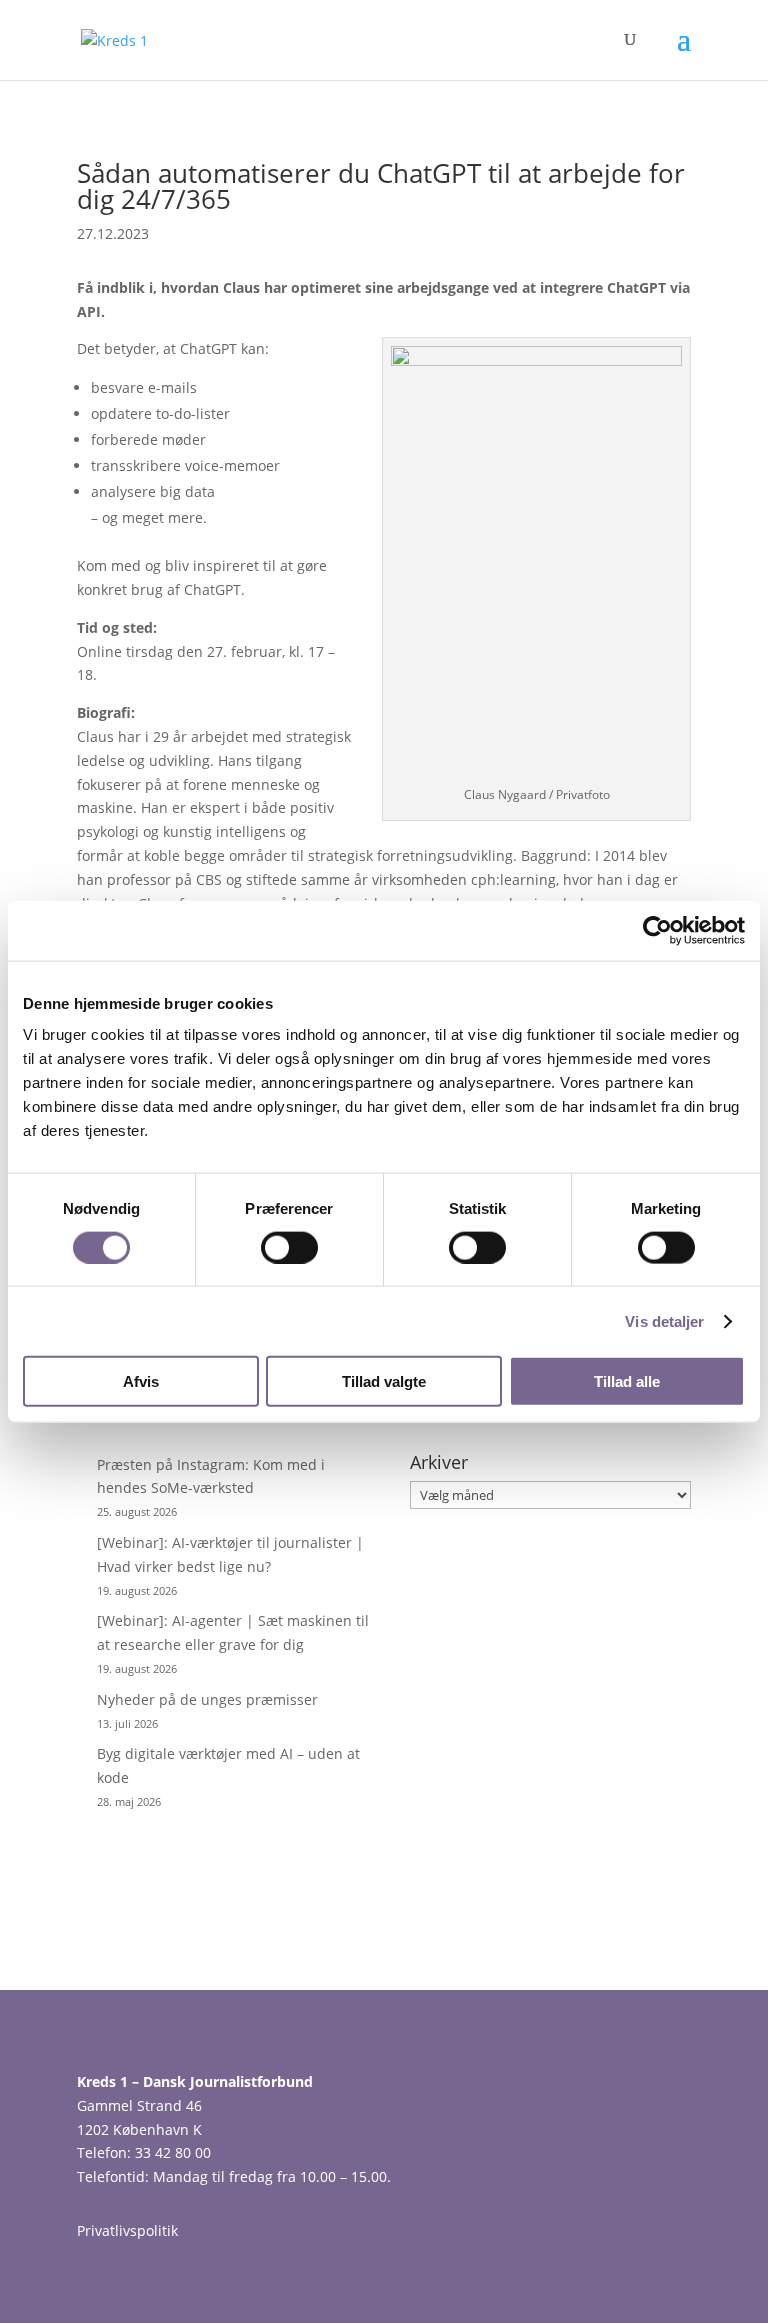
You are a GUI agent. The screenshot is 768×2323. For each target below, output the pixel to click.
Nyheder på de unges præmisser (207, 1699)
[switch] (289, 1247)
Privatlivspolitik (127, 2230)
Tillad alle (627, 1381)
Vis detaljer (664, 1320)
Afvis (141, 1381)
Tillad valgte (384, 1381)
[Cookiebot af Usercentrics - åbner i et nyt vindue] (657, 930)
